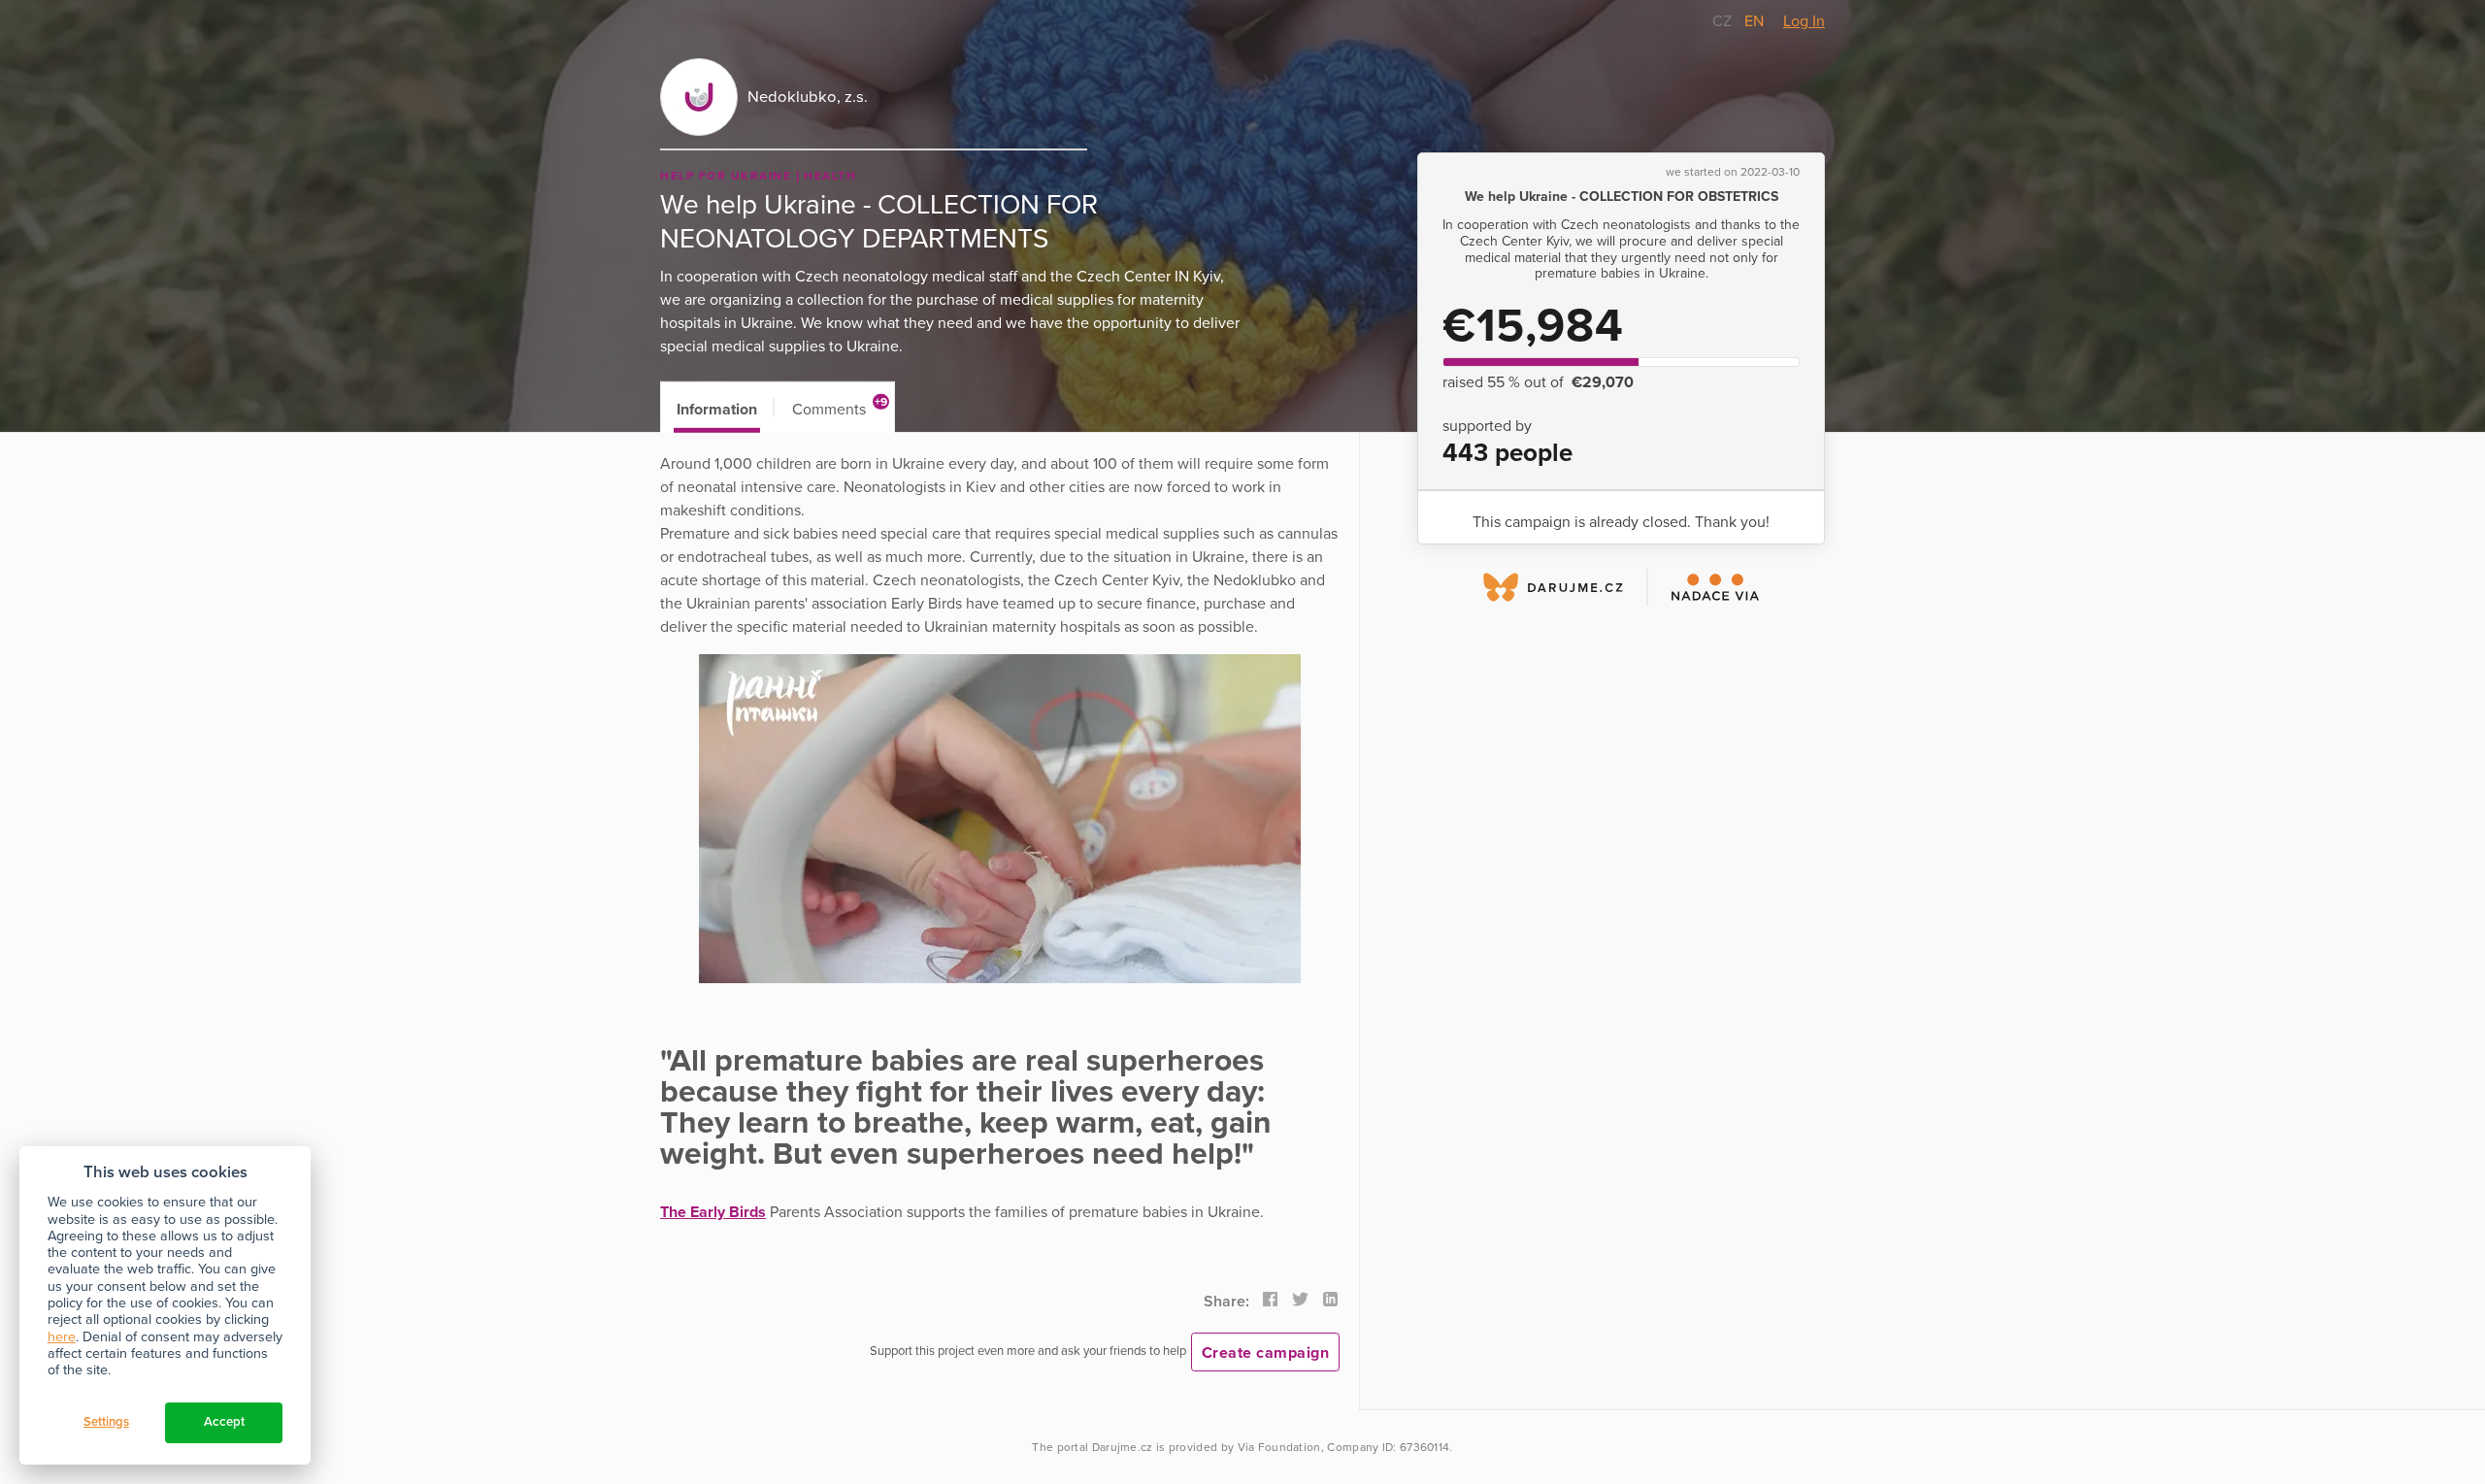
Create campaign (1266, 1353)
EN (1754, 21)
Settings (106, 1422)
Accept (224, 1422)
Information (717, 410)
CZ (1724, 21)
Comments (840, 407)
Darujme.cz (1123, 1447)
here (62, 1337)
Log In (1804, 21)
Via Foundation (1279, 1447)
